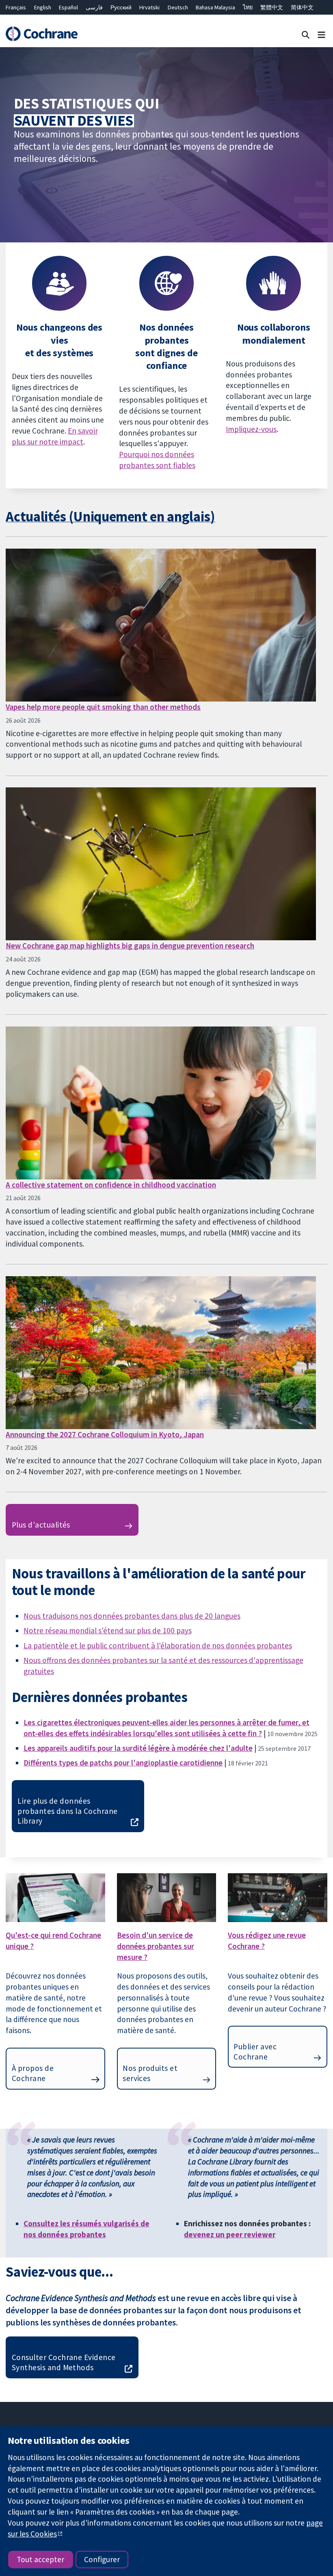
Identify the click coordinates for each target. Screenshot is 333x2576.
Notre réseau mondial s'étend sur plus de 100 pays (108, 1630)
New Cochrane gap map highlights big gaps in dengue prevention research (130, 946)
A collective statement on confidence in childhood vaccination (111, 1185)
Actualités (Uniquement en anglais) (110, 516)
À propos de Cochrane (33, 2073)
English (43, 7)
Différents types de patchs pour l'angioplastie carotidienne (123, 1763)
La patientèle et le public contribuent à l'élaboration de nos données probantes (158, 1645)
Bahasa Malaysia (215, 7)
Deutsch (178, 7)
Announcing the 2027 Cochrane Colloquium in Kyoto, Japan (105, 1434)
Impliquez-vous (251, 429)
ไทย (248, 7)
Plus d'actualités (41, 1525)
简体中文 (302, 7)
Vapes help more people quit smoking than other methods (103, 707)
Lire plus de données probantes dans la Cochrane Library (67, 1811)
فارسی (94, 7)
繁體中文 (272, 7)
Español (68, 7)
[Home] (41, 34)
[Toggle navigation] (321, 34)
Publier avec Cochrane (255, 2052)
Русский (121, 7)
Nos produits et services (150, 2073)
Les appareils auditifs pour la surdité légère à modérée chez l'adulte (138, 1748)
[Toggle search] (306, 34)
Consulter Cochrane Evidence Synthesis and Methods (64, 2362)
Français (16, 7)
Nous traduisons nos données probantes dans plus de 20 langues (132, 1616)
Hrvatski (149, 7)
